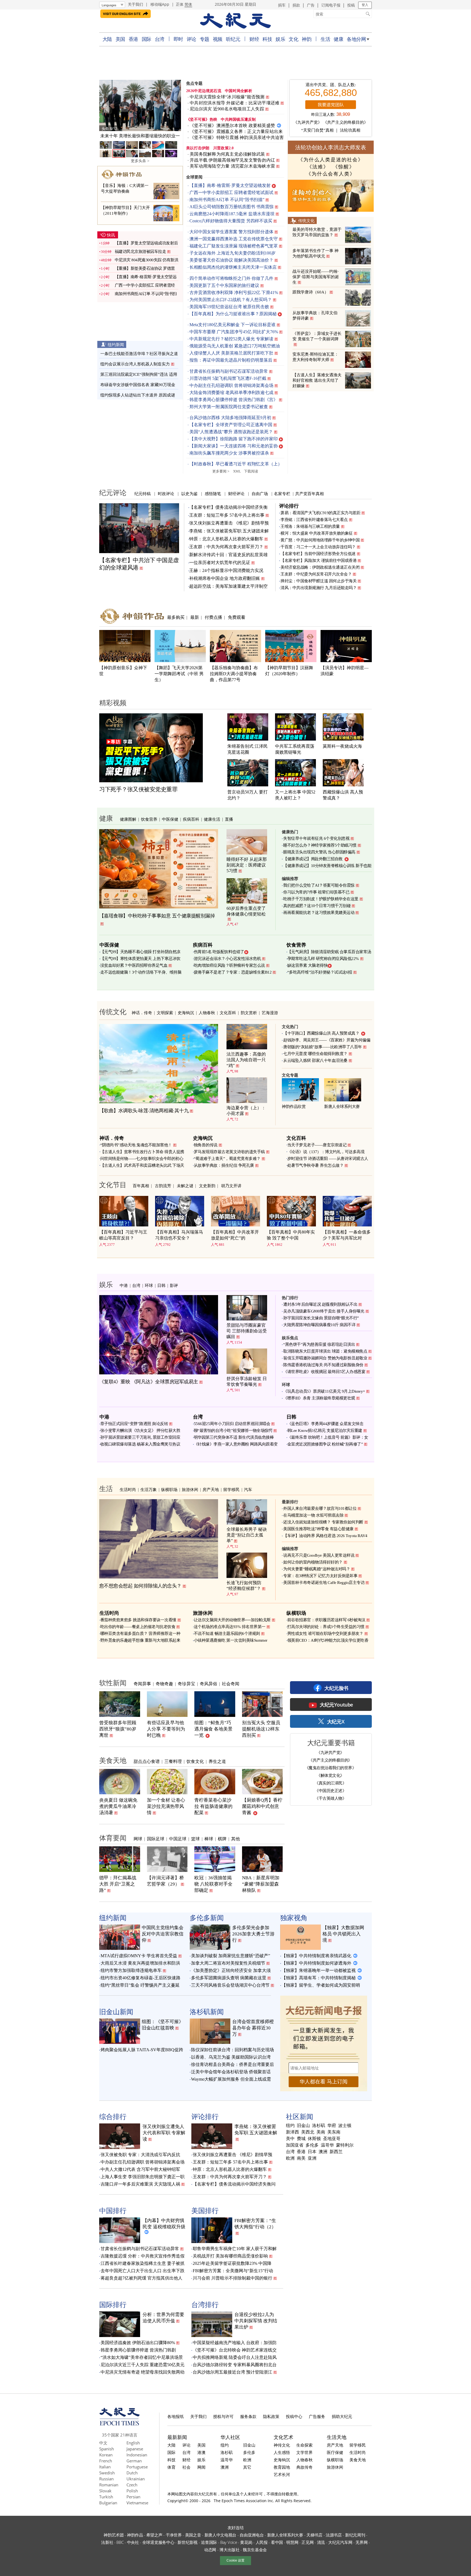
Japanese (135, 2449)
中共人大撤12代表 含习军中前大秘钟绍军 (140, 2169)
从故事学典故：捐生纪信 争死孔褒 (224, 1165)
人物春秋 (207, 1013)
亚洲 (312, 2158)
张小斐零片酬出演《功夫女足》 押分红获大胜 (140, 1431)
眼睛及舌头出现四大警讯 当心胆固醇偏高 (319, 852)
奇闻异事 (142, 1684)
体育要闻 (113, 1838)
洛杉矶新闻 (207, 2011)
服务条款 (248, 2416)
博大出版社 (230, 2550)
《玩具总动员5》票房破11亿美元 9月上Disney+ (324, 1391)
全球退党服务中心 (158, 2542)
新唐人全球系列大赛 (342, 1107)
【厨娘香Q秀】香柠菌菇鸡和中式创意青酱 (262, 1806)
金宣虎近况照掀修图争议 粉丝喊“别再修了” (325, 1444)
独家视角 (294, 1917)
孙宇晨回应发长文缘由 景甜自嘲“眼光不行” (321, 1318)
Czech (132, 2485)
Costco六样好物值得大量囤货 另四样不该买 (231, 221)
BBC (120, 2542)
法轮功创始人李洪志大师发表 (331, 147)
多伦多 (312, 2145)
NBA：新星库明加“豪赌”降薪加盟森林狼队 (261, 1884)
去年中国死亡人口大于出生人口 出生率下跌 (143, 2271)
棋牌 (222, 1839)
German (134, 2461)
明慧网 (292, 2542)
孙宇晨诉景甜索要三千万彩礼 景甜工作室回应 (140, 1437)
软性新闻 (113, 1683)
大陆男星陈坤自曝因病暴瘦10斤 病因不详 (319, 1325)
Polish (132, 2491)
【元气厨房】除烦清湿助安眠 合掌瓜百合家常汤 (329, 952)
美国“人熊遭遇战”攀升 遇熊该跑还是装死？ (231, 432)
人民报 (262, 2542)
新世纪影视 (188, 2542)
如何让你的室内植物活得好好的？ (313, 1562)
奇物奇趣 (164, 1684)
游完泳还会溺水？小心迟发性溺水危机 (227, 959)
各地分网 (356, 39)
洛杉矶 (319, 2126)
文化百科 (228, 1013)
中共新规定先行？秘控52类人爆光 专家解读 (231, 339)
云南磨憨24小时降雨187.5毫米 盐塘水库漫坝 (232, 214)
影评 (174, 1285)
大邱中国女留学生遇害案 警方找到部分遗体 (231, 232)
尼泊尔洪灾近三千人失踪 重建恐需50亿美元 (143, 2365)
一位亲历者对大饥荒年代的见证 (220, 563)
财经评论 (236, 493)
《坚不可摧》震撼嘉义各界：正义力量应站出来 (236, 131)
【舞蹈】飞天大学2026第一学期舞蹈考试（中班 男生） (179, 674)
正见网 (307, 2542)
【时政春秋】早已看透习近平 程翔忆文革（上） (236, 464)
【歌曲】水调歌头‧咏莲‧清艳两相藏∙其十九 (144, 1111)
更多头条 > (140, 161)
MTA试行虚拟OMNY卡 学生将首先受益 (139, 1956)
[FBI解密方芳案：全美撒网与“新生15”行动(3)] (140, 105)
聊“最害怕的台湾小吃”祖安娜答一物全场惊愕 (233, 1431)
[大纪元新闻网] (235, 21)
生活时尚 (128, 1489)
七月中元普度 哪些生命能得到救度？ (315, 1054)
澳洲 (323, 2152)
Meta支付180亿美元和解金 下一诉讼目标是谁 (233, 325)
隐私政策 (271, 2416)
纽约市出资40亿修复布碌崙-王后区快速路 (141, 1978)
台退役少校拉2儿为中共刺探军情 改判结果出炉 (256, 2321)
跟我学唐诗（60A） (310, 292)
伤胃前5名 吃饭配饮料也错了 (219, 952)
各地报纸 (176, 2416)
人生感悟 (282, 2452)
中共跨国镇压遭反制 (238, 119)
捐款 (296, 5)
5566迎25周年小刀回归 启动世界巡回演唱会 (232, 1424)
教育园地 (282, 2467)
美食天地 (113, 1760)
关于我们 (135, 4)
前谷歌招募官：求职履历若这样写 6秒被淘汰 (326, 1620)
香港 (133, 39)
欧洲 (290, 2158)
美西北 (308, 2132)
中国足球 (178, 1839)
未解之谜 (185, 1186)
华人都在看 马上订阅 (324, 2082)
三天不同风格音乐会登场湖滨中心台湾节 (230, 1985)
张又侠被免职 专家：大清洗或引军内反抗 (140, 2155)
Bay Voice (229, 2542)
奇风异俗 (209, 1684)
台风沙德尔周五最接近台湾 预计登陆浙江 (233, 2372)
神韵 (307, 39)
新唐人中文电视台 (221, 2535)
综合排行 (113, 2116)
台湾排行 (205, 2304)
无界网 (361, 2542)
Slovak (105, 2491)
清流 (321, 2542)
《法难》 (318, 167)
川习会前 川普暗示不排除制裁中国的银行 (233, 2278)
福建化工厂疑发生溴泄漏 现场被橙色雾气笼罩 (234, 246)
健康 (338, 39)
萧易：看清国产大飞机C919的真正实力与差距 (320, 513)
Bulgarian (108, 2503)
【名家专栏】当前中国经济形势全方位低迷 (318, 554)
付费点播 (213, 617)
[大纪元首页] (120, 2424)
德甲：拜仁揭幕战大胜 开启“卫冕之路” (118, 1884)
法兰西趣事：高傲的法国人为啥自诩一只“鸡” (246, 1060)
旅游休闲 (190, 1489)
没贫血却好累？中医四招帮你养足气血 (134, 965)
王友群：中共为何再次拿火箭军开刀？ (226, 547)
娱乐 (280, 39)
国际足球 (156, 1839)
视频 (218, 39)
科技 (267, 39)
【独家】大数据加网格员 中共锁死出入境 (343, 1934)
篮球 (195, 1839)
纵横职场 (169, 1489)
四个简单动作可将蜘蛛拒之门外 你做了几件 (231, 278)
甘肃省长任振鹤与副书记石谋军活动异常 (229, 371)
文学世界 (304, 2452)
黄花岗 (246, 2542)
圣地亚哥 (332, 2139)
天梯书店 (314, 2535)
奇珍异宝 (186, 1684)
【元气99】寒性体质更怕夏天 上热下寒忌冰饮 (140, 959)
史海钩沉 (186, 1013)
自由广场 (260, 493)
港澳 (201, 2452)
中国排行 (113, 2210)
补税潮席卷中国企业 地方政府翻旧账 (225, 578)
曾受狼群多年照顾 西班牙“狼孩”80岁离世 (118, 1729)
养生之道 (217, 1761)
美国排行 (205, 2210)
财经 (254, 39)
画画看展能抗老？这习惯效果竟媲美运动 (319, 913)
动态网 (210, 2550)
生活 (325, 39)
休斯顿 (314, 2139)
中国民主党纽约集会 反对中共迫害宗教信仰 (163, 1934)
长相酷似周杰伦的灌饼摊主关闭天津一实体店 (233, 267)
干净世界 (174, 2535)
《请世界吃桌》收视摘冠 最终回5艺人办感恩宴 (324, 1372)
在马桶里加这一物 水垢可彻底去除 (313, 1515)
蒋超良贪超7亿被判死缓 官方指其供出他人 (141, 2278)
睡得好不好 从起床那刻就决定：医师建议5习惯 (247, 865)
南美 (301, 2158)
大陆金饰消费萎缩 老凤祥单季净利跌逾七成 (231, 393)
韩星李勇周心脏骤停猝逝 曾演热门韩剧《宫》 (234, 400)
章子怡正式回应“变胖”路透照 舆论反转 (134, 1424)
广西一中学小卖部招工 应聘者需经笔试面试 (231, 193)
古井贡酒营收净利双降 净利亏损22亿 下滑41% (234, 293)
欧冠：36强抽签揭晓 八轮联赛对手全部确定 (213, 1884)
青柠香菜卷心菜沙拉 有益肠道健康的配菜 (213, 1806)
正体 (180, 4)
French (106, 2461)
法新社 (107, 2542)
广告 (311, 5)
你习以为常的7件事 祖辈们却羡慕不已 (316, 892)
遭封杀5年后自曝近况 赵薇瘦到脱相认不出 (320, 1304)
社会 (186, 2467)
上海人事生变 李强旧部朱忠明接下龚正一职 (143, 2177)
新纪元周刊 (355, 2535)
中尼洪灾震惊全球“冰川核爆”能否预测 (227, 97)
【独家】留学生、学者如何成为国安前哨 (321, 1985)
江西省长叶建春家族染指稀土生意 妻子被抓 (143, 2263)
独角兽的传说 (206, 1145)
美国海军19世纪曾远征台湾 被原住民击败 (229, 307)
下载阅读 (251, 471)
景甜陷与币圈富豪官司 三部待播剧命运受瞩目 (247, 1331)
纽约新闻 (116, 344)
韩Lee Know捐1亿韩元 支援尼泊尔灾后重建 (325, 1431)
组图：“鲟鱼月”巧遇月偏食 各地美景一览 (213, 1729)
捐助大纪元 (342, 2416)
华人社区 (230, 2437)
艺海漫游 (270, 1013)
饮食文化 (195, 1761)
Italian (105, 2467)
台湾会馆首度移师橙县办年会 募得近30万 (253, 2028)
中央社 (133, 2542)
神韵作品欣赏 (294, 1107)
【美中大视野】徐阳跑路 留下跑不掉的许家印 (234, 439)
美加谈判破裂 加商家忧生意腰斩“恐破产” (231, 1956)
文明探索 (165, 1013)
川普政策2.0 (224, 148)
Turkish (106, 2497)
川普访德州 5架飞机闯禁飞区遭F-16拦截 (228, 378)
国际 (147, 39)
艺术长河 (282, 2474)
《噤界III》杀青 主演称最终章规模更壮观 (319, 1398)
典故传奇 (304, 2467)
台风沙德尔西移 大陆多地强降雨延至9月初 (230, 418)
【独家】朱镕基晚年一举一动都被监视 (319, 1970)
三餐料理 (173, 1761)
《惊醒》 (344, 167)
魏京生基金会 (255, 2550)
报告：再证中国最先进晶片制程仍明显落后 (231, 360)
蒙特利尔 (345, 2145)
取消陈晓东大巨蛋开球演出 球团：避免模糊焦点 (325, 1351)
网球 (138, 1839)
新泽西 (292, 2132)
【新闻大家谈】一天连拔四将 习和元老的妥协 (234, 446)
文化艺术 (283, 2437)
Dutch (132, 2473)
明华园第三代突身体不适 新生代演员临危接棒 (234, 1437)
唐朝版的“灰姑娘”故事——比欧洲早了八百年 (323, 1047)
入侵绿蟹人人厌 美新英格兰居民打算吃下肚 (231, 353)
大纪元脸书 (336, 1688)
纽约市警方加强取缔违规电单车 (131, 1970)
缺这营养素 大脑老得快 (308, 965)
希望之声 (154, 2535)
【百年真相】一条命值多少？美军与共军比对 (347, 1235)
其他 (235, 1839)
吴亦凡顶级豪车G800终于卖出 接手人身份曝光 (324, 1311)
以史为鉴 (189, 493)
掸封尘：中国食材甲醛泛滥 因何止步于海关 (318, 581)
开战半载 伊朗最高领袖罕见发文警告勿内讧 (232, 160)
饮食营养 (149, 819)
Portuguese (137, 2467)
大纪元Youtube (336, 1705)
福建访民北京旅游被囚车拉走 (141, 251)
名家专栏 (282, 493)
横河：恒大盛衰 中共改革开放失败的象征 (317, 533)
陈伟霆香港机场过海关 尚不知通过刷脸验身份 (323, 1365)
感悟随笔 (213, 493)
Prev (106, 106)
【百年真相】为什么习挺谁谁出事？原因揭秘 (233, 314)
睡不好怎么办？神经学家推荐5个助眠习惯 (320, 845)
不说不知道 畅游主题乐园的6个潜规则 (227, 1634)
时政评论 (166, 493)
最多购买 (176, 617)
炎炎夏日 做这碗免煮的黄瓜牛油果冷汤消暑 (118, 1806)
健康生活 (212, 819)
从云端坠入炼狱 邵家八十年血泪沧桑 (315, 1060)
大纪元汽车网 (340, 2542)
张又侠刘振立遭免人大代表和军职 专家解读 (164, 2133)
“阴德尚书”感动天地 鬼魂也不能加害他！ (136, 1145)
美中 (290, 2139)
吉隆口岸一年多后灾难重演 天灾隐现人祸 (140, 2184)
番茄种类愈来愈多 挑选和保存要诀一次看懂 (138, 1620)
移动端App (160, 4)
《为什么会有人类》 (331, 174)
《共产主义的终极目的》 (345, 122)
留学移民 (231, 1489)
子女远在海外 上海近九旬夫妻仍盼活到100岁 (233, 253)
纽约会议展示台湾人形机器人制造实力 (135, 364)
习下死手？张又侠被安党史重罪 (138, 789)
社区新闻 (300, 2116)
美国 (120, 39)
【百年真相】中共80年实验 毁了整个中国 (291, 1235)
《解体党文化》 (330, 1775)
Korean (106, 2455)
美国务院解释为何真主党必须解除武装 (227, 154)
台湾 (160, 39)
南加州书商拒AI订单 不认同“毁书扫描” (227, 200)
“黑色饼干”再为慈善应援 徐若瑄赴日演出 (319, 1344)
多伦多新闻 (207, 1917)
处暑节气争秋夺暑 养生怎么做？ (315, 1165)
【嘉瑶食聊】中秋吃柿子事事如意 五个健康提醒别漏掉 (157, 916)
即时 (178, 39)
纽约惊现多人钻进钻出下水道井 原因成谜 (138, 395)
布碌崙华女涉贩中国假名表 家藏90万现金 (138, 385)
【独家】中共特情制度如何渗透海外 (316, 1963)
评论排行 (289, 506)
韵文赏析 (249, 1013)
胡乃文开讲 (231, 1186)
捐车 (282, 5)
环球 (149, 1285)
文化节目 (113, 1184)
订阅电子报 (331, 5)
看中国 (277, 2542)
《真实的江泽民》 (330, 1783)
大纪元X (336, 1722)
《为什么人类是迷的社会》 (331, 160)
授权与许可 (223, 2416)
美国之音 (193, 2535)
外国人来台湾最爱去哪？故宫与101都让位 (320, 1508)
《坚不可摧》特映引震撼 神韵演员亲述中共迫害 (237, 137)
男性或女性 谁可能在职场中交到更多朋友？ (325, 1634)
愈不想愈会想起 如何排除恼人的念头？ (140, 1586)
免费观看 (237, 617)
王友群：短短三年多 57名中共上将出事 (227, 515)
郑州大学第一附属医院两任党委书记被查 (229, 407)
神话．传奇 (142, 1013)
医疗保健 (335, 2452)
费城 (301, 2139)
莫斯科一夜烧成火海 (342, 746)
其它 (247, 2467)
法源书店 (334, 2535)
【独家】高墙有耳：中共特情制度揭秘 (319, 1978)
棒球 (209, 1839)
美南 (321, 2132)
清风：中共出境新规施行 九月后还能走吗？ (318, 588)
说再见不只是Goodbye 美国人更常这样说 (319, 1555)
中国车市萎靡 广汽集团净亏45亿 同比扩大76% (234, 332)
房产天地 (211, 1489)
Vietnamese (137, 2503)
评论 (191, 39)
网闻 (201, 2467)
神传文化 (282, 2445)
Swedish (107, 2473)
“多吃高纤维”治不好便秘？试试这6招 (320, 972)
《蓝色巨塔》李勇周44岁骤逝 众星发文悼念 (325, 1424)
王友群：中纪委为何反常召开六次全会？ (316, 574)
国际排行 (113, 2304)
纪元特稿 (143, 493)
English (133, 2443)
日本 (312, 2152)
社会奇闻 (231, 1684)
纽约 (290, 2126)
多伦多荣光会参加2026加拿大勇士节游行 (253, 1934)
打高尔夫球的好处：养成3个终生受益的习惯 (326, 1627)
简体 (188, 4)
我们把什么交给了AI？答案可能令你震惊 (319, 885)
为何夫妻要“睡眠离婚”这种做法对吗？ (317, 1569)
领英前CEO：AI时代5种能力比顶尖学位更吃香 (328, 1640)
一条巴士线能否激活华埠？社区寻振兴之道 (139, 354)
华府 (332, 2126)
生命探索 (304, 2445)
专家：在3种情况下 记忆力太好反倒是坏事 (320, 1576)
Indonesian (137, 2455)
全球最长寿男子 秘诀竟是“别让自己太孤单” (247, 1535)
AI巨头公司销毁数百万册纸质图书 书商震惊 (232, 207)
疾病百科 (191, 819)
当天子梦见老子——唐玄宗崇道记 (317, 1145)
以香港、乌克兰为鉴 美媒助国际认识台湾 (231, 2057)
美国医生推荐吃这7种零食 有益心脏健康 (318, 1529)
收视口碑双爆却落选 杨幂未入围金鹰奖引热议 (140, 1444)
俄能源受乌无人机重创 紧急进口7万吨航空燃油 (235, 346)
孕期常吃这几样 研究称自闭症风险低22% (323, 959)
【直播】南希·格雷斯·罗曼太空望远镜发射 (230, 185)
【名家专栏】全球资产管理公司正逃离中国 (231, 425)
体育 (171, 2467)
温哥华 (327, 2145)
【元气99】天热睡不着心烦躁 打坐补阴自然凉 (140, 952)
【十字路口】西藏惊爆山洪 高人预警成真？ (321, 1033)
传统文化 (306, 220)
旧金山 (303, 2126)
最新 (195, 617)
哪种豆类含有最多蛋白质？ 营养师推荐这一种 (140, 1634)
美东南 (334, 2132)
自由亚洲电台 (252, 2535)
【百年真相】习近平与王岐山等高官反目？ (123, 1235)
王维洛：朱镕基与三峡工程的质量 (310, 526)
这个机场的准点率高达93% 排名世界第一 (230, 1627)
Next (174, 106)
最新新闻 (177, 2437)
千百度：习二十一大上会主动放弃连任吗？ (318, 547)
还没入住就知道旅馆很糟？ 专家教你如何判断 (323, 1522)
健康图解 (128, 819)
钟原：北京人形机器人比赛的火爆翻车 (226, 539)
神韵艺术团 (114, 2535)
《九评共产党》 (308, 122)
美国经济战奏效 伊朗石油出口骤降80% (138, 2343)
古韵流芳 (163, 1186)
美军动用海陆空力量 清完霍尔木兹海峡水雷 (232, 166)
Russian (106, 2479)
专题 (205, 39)
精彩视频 (113, 702)
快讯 (111, 235)
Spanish (107, 2449)
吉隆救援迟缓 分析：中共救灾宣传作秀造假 (143, 2256)
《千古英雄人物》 (330, 1798)
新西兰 (336, 2152)
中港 (124, 1285)
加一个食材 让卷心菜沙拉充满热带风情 (166, 1806)
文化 (293, 39)
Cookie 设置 (235, 2560)
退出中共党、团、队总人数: (331, 85)
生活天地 (337, 2437)
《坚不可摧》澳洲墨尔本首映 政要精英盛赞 (232, 125)
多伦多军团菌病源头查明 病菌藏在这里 (229, 1978)
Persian (133, 2497)
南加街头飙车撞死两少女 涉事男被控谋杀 (229, 453)
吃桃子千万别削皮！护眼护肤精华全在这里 (321, 899)
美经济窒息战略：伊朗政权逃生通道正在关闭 (320, 567)
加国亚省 (295, 2145)
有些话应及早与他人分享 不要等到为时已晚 (166, 1729)
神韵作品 (135, 2535)
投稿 (351, 5)
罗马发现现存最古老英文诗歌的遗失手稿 (229, 1152)
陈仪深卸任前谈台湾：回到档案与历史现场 (233, 2050)
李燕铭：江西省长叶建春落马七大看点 (314, 520)
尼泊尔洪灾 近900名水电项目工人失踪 (227, 109)
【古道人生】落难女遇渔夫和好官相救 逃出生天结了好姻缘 (317, 380)
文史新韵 (207, 1186)
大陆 (107, 39)
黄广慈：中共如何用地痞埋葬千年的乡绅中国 (320, 540)
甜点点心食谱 (147, 1761)
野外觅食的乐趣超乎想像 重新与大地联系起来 (140, 1640)
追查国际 (209, 2542)
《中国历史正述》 (330, 1790)
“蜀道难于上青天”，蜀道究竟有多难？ (227, 1159)
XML (237, 471)
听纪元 (233, 39)
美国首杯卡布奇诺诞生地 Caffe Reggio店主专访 (324, 1583)
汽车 (248, 1489)
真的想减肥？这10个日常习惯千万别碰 (317, 906)
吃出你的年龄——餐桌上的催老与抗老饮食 (138, 1627)
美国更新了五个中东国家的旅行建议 (224, 285)
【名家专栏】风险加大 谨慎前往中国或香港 (318, 560)
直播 (229, 819)
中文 (103, 2443)
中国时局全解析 (238, 91)
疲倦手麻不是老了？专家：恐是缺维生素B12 (233, 972)
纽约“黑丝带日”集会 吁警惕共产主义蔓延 (140, 1985)
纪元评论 (113, 492)
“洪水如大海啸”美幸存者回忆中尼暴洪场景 (142, 2357)
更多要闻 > (221, 471)
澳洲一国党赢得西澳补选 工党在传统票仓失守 (234, 239)
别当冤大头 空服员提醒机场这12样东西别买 (261, 1729)
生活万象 (149, 1489)
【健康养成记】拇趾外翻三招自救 (313, 859)
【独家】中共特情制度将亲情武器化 (316, 1956)
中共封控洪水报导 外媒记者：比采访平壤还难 (235, 103)
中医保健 (170, 819)
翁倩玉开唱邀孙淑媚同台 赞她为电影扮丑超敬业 (325, 1358)
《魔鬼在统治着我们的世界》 (330, 1768)
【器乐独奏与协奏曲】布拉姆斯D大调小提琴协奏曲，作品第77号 (234, 674)
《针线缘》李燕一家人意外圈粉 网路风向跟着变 (236, 1444)
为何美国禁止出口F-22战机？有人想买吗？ (231, 300)
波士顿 (345, 2126)
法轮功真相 (350, 130)
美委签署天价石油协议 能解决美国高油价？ (231, 260)
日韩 (161, 1285)
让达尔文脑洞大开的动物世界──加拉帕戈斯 (232, 1620)
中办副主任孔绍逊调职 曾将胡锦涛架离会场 (231, 385)
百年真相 (141, 1186)
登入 (365, 5)
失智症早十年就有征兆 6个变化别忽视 (316, 838)
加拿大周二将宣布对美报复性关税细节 (228, 1963)
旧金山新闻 (116, 2011)
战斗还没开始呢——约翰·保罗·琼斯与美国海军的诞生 (316, 277)
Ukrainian (136, 2479)
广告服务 (317, 2416)
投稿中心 (294, 2416)
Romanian (109, 2485)
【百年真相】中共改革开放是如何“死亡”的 (235, 1235)
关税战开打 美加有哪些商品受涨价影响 (230, 2256)
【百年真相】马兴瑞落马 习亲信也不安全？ (179, 1235)
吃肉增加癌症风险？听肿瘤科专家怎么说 (229, 965)
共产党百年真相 (310, 493)
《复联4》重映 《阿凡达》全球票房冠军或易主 (149, 1382)
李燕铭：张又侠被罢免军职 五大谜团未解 (229, 531)
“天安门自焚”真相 (317, 130)
